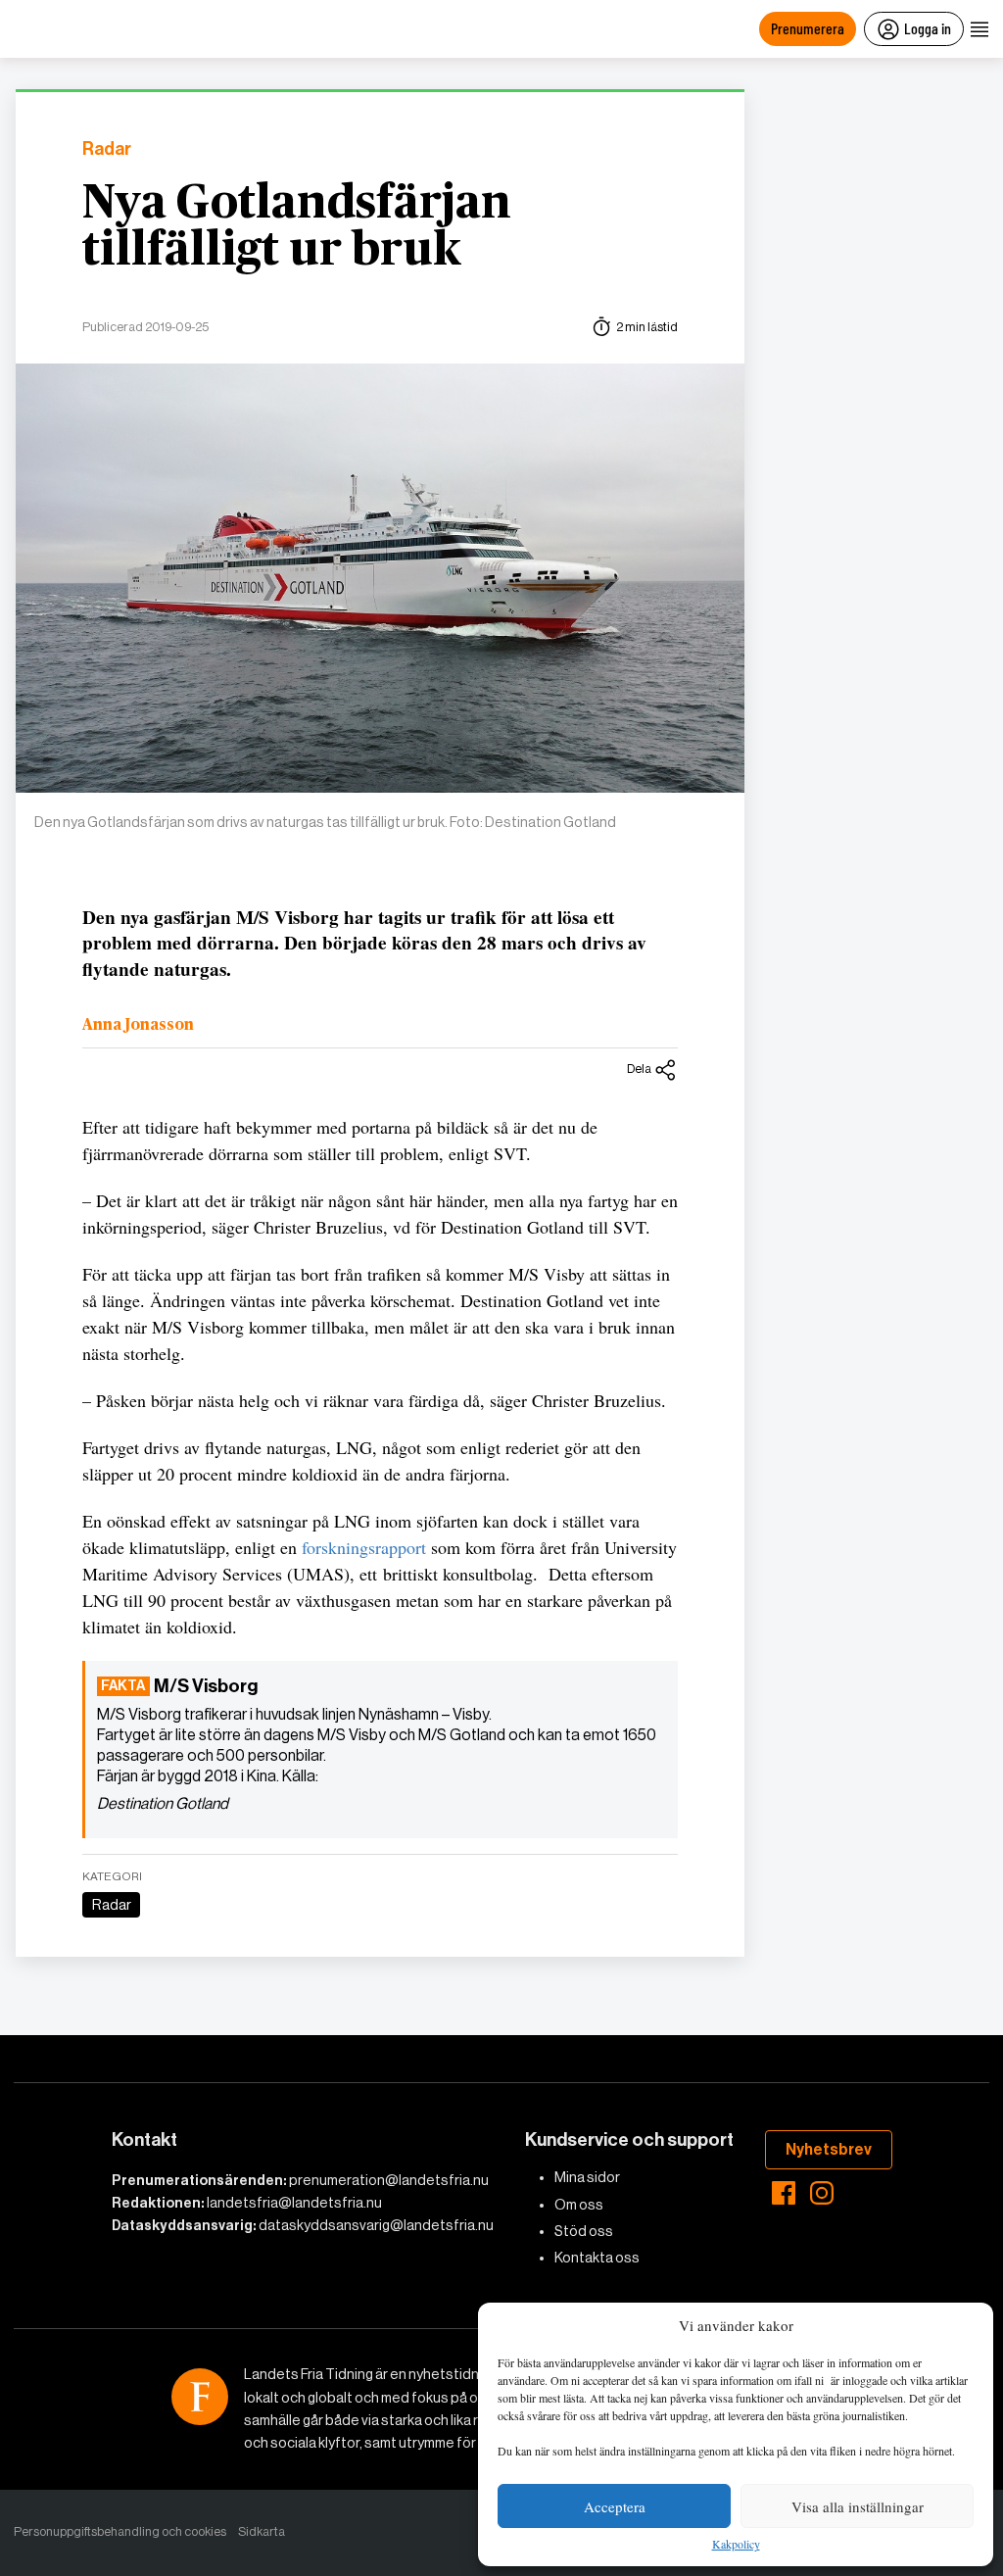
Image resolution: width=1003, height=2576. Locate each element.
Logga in (928, 28)
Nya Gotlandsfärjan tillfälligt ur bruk (297, 227)
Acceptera (615, 2506)
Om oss (579, 2205)
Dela (639, 1069)
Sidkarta (262, 2531)
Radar (107, 149)
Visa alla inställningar (858, 2506)
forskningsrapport (364, 1547)
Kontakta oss (597, 2258)
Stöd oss (584, 2231)
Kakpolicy (736, 2545)
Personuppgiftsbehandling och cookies (120, 2531)
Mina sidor (587, 2177)
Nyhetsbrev (829, 2149)
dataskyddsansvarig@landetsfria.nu (376, 2225)
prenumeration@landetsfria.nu (389, 2180)
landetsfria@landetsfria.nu (294, 2203)
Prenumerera (808, 28)
